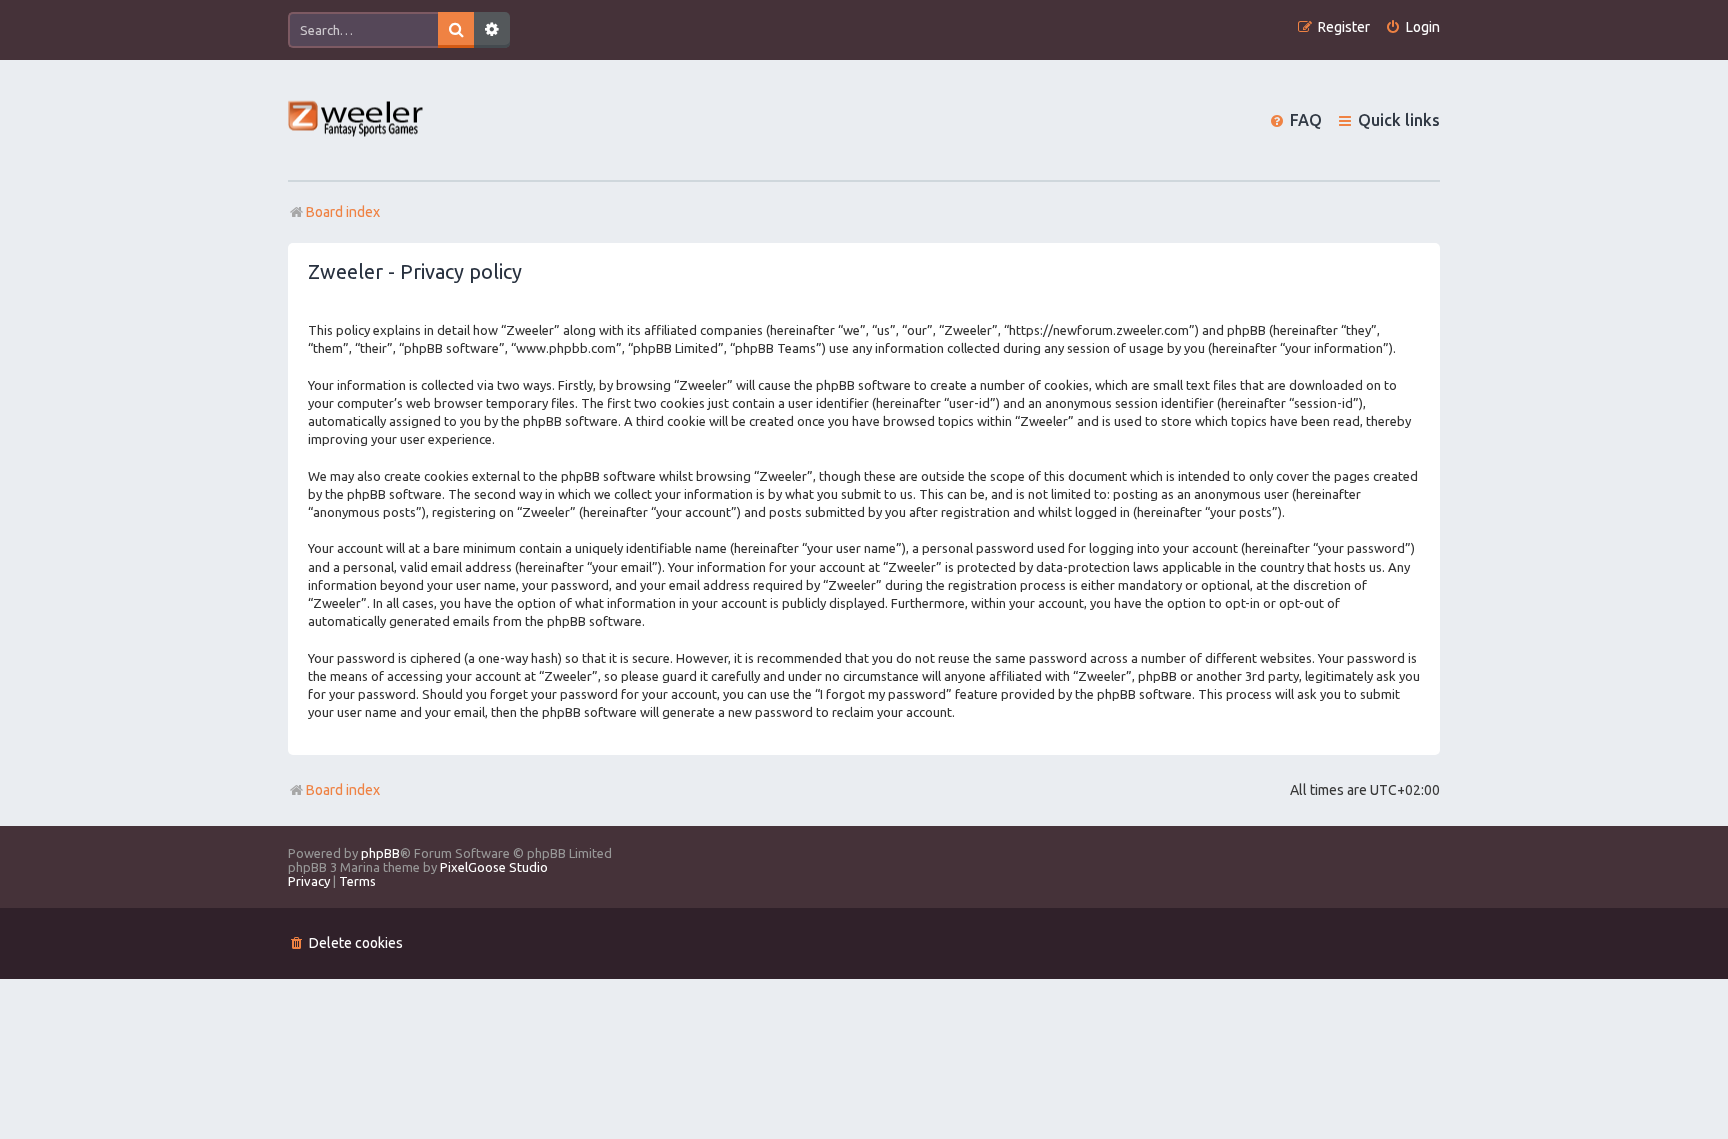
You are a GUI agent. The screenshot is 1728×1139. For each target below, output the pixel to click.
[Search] (456, 30)
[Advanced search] (492, 30)
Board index (343, 790)
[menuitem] (1412, 27)
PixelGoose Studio (494, 867)
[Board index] (356, 120)
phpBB (380, 853)
